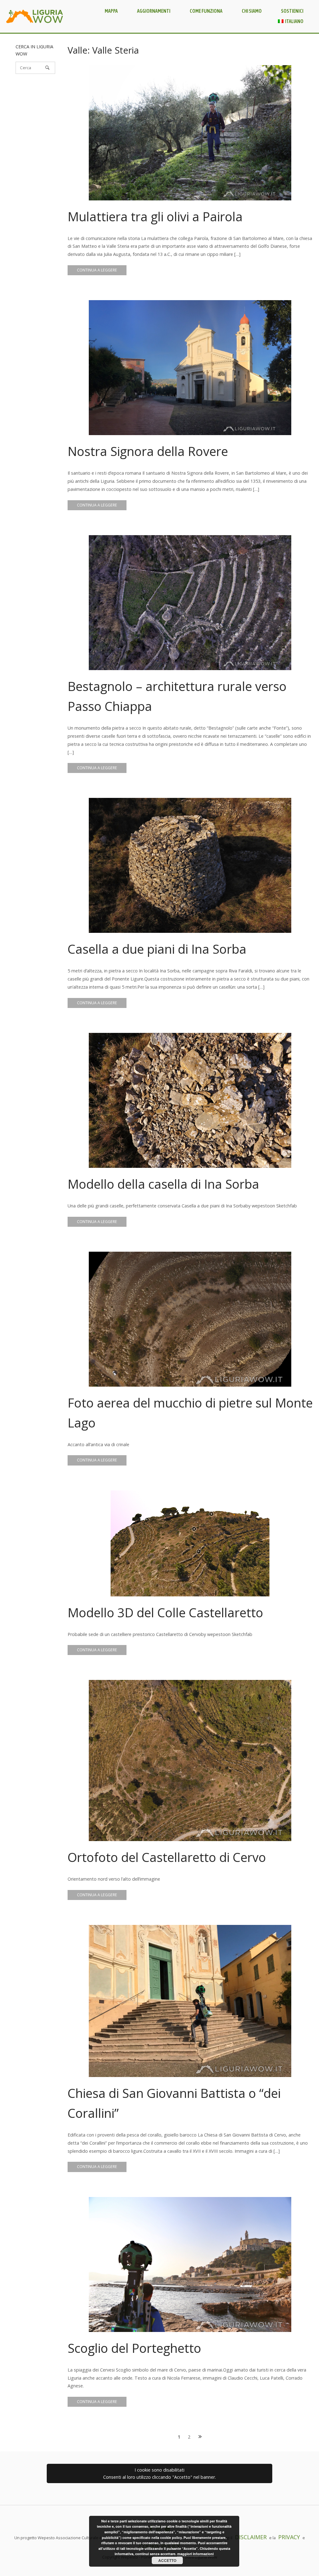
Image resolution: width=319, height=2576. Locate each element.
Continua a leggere (97, 270)
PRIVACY (289, 2537)
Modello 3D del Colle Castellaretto (165, 1612)
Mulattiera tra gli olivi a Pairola (155, 216)
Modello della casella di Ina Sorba (163, 1184)
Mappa (111, 11)
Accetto (167, 2560)
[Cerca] (47, 68)
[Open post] (190, 133)
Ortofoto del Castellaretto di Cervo (167, 1857)
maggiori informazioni (195, 2554)
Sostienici (292, 11)
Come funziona (206, 11)
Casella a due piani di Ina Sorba (157, 949)
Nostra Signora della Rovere (148, 451)
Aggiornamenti (154, 11)
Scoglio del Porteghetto (134, 2348)
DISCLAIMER (251, 2537)
